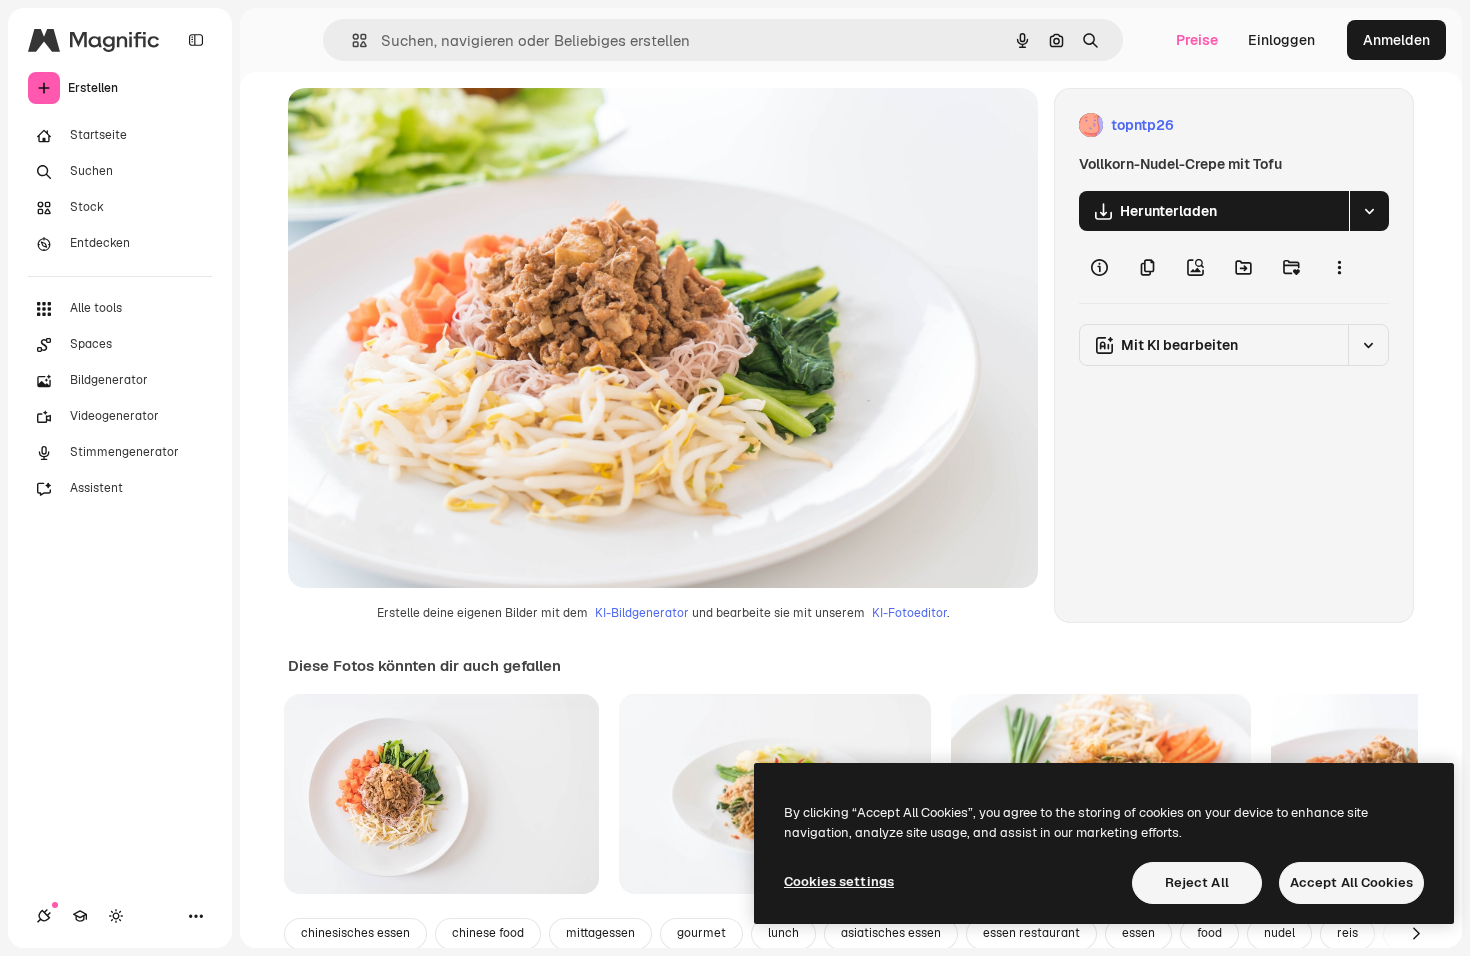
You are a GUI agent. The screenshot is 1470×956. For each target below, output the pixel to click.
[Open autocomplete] (351, 40)
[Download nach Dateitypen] (1369, 211)
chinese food (488, 933)
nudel (1279, 933)
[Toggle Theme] (116, 916)
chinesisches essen (355, 933)
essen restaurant (1031, 933)
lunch (783, 933)
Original (416, 125)
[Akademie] (80, 916)
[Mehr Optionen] (1339, 267)
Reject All (1197, 882)
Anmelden (1396, 40)
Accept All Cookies (1351, 882)
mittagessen (600, 933)
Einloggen (1281, 40)
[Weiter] (1416, 934)
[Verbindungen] (44, 916)
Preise (1197, 40)
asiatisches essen (891, 933)
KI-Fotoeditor (909, 613)
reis (1347, 933)
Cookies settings (839, 881)
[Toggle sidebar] (196, 40)
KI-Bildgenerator (642, 613)
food (1209, 933)
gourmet (701, 933)
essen (1138, 933)
